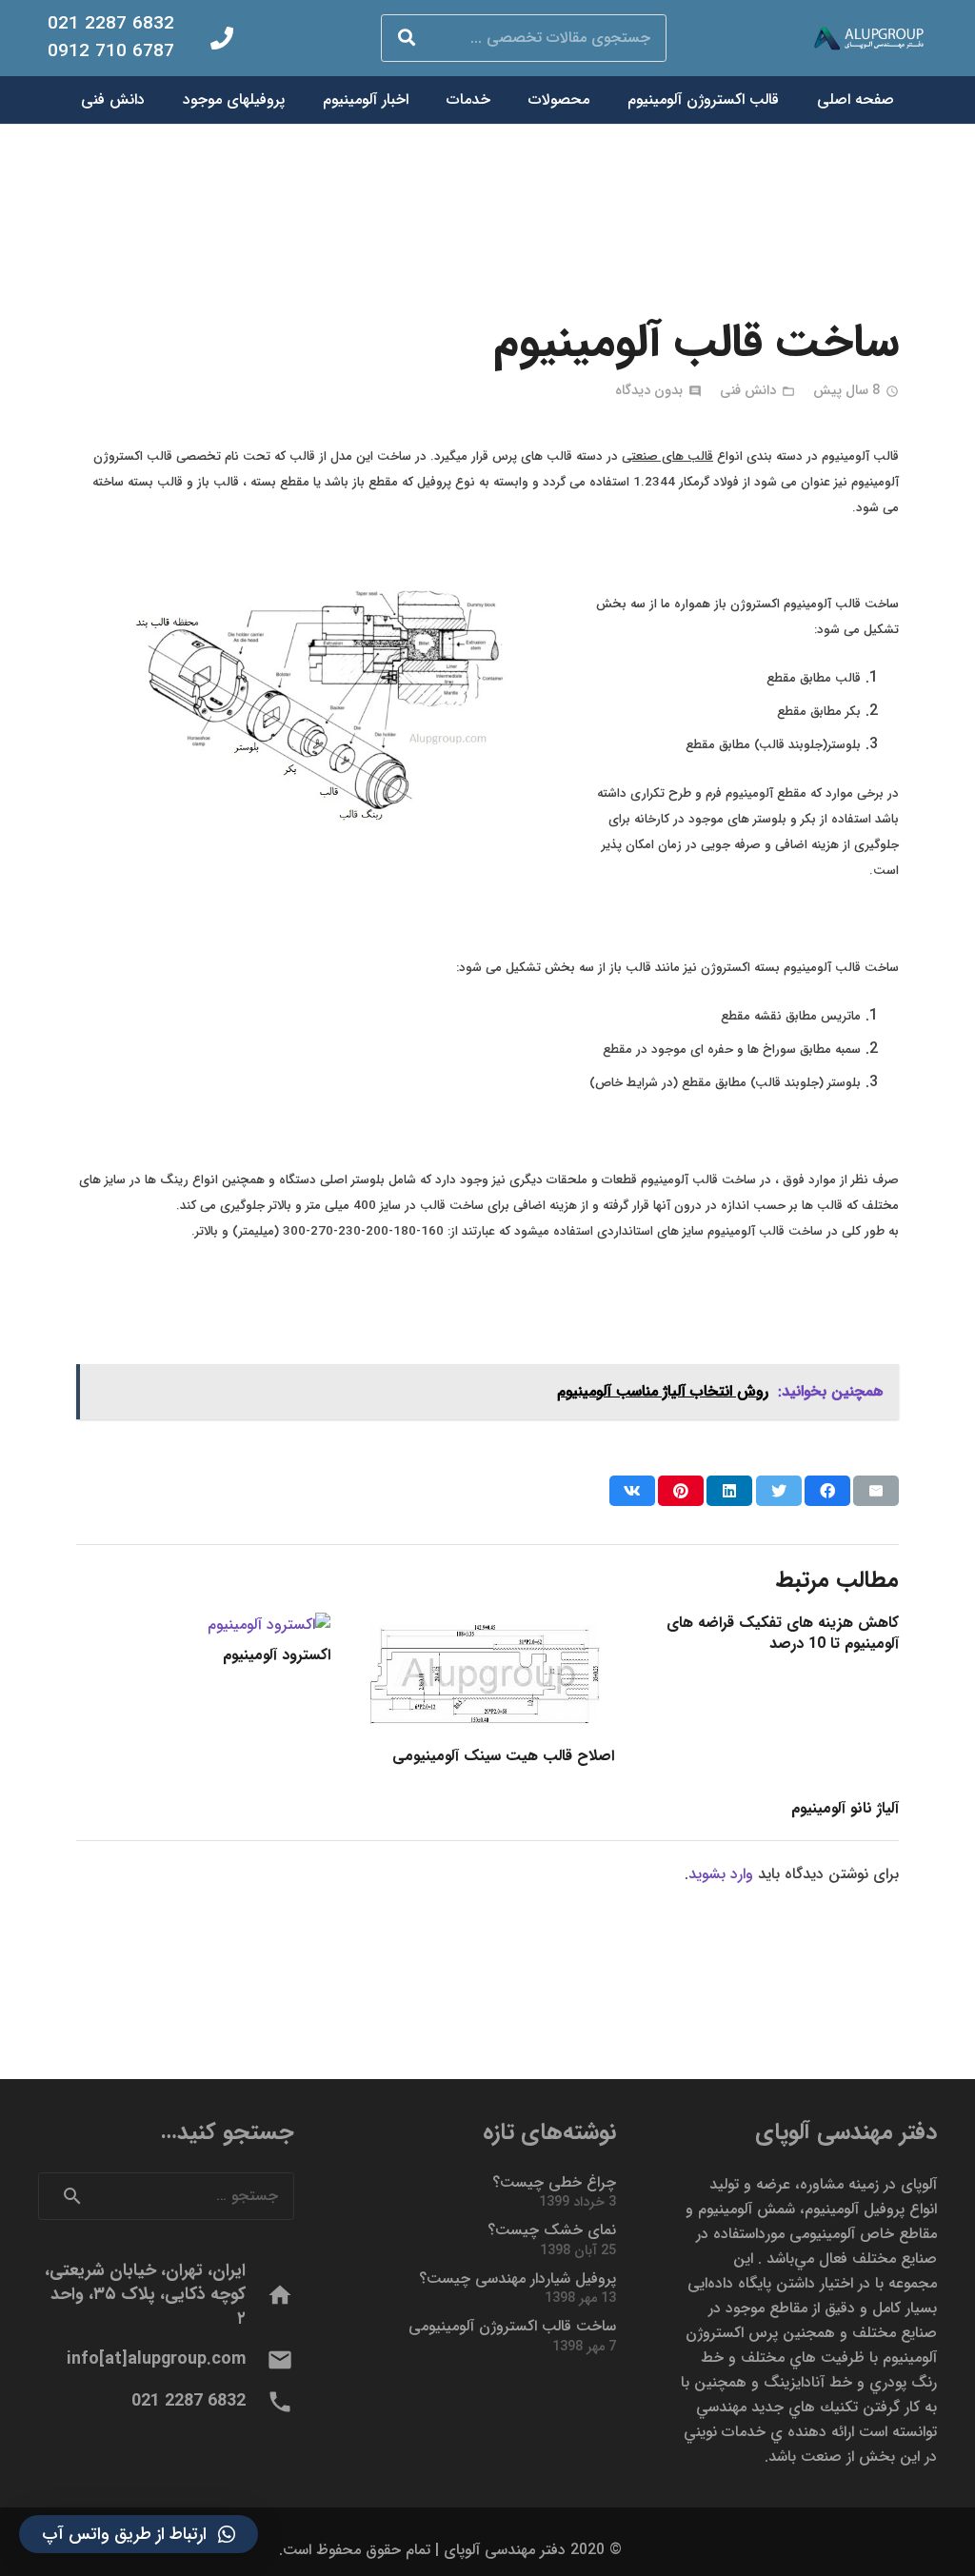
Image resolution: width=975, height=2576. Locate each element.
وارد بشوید (721, 1874)
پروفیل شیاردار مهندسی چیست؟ (517, 2279)
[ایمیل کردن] (876, 1491)
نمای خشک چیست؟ (552, 2230)
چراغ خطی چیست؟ (554, 2182)
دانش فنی (748, 391)
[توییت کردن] (779, 1491)
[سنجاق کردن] (681, 1491)
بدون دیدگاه (649, 391)
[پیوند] (873, 39)
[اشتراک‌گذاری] (827, 1491)
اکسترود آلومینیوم (277, 1655)
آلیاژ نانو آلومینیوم (845, 1808)
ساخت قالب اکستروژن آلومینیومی (512, 2326)
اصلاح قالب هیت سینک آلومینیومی (503, 1756)
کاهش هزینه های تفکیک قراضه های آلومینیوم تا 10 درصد (783, 1633)
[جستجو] (407, 38)
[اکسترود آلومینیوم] (269, 1625)
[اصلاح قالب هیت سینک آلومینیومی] (488, 1625)
